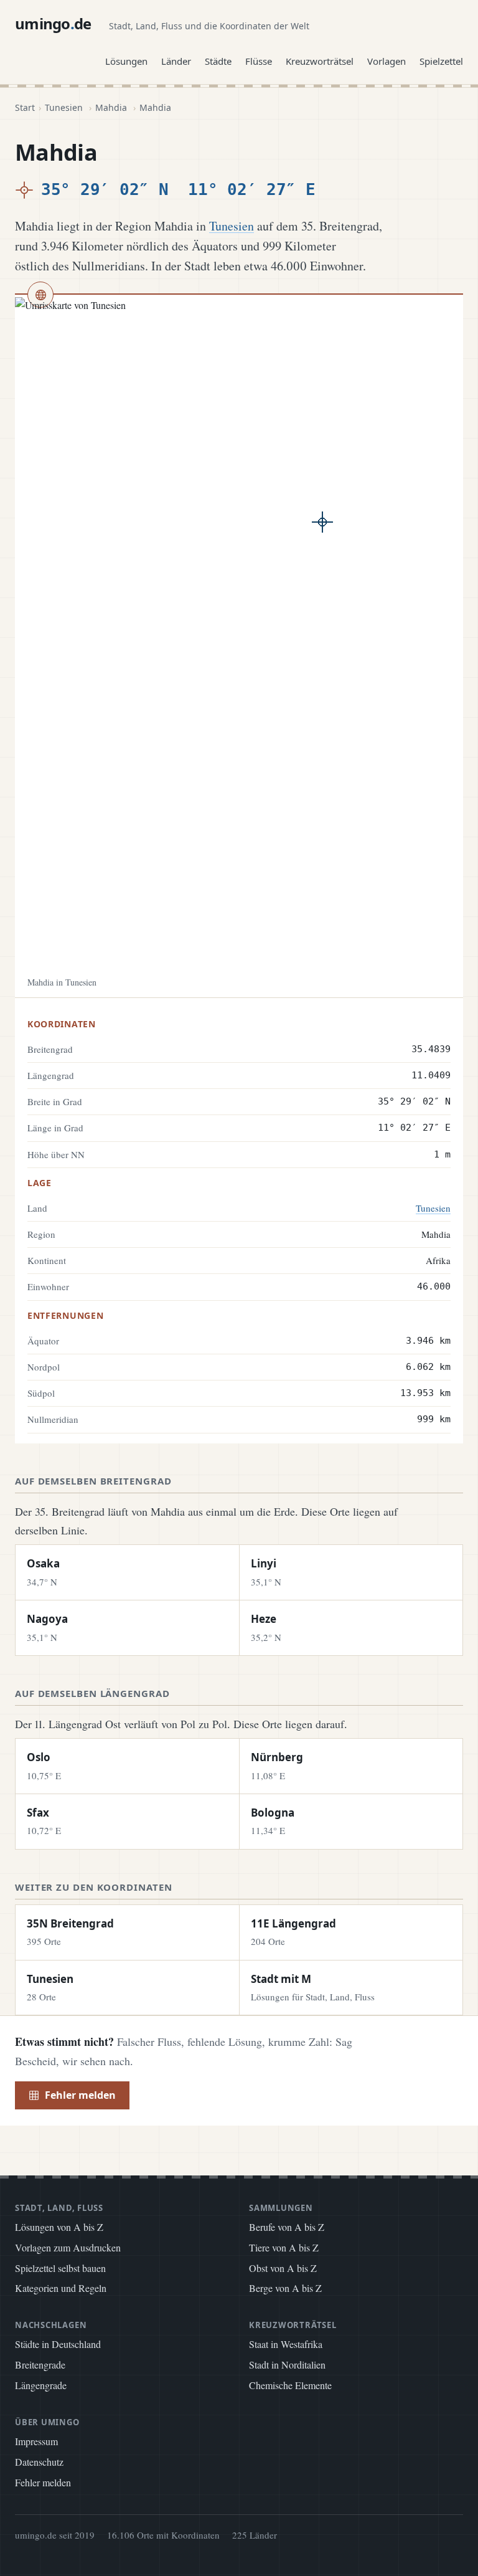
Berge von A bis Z (285, 2288)
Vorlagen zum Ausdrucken (68, 2247)
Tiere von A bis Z (284, 2247)
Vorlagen (387, 61)
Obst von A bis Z (283, 2268)
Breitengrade (40, 2365)
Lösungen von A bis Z (59, 2227)
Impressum (36, 2441)
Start (25, 107)
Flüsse (259, 61)
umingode (53, 23)
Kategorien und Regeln (61, 2288)
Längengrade (41, 2385)
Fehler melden (80, 2095)
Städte (218, 61)
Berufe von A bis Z (287, 2227)
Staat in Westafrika (286, 2344)
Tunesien (64, 107)
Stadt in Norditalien (287, 2365)
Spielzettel (441, 61)
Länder (176, 61)
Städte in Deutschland (58, 2344)
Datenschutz (39, 2462)
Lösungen (126, 61)
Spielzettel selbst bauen (60, 2268)
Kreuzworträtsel (320, 61)
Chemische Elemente (290, 2385)
